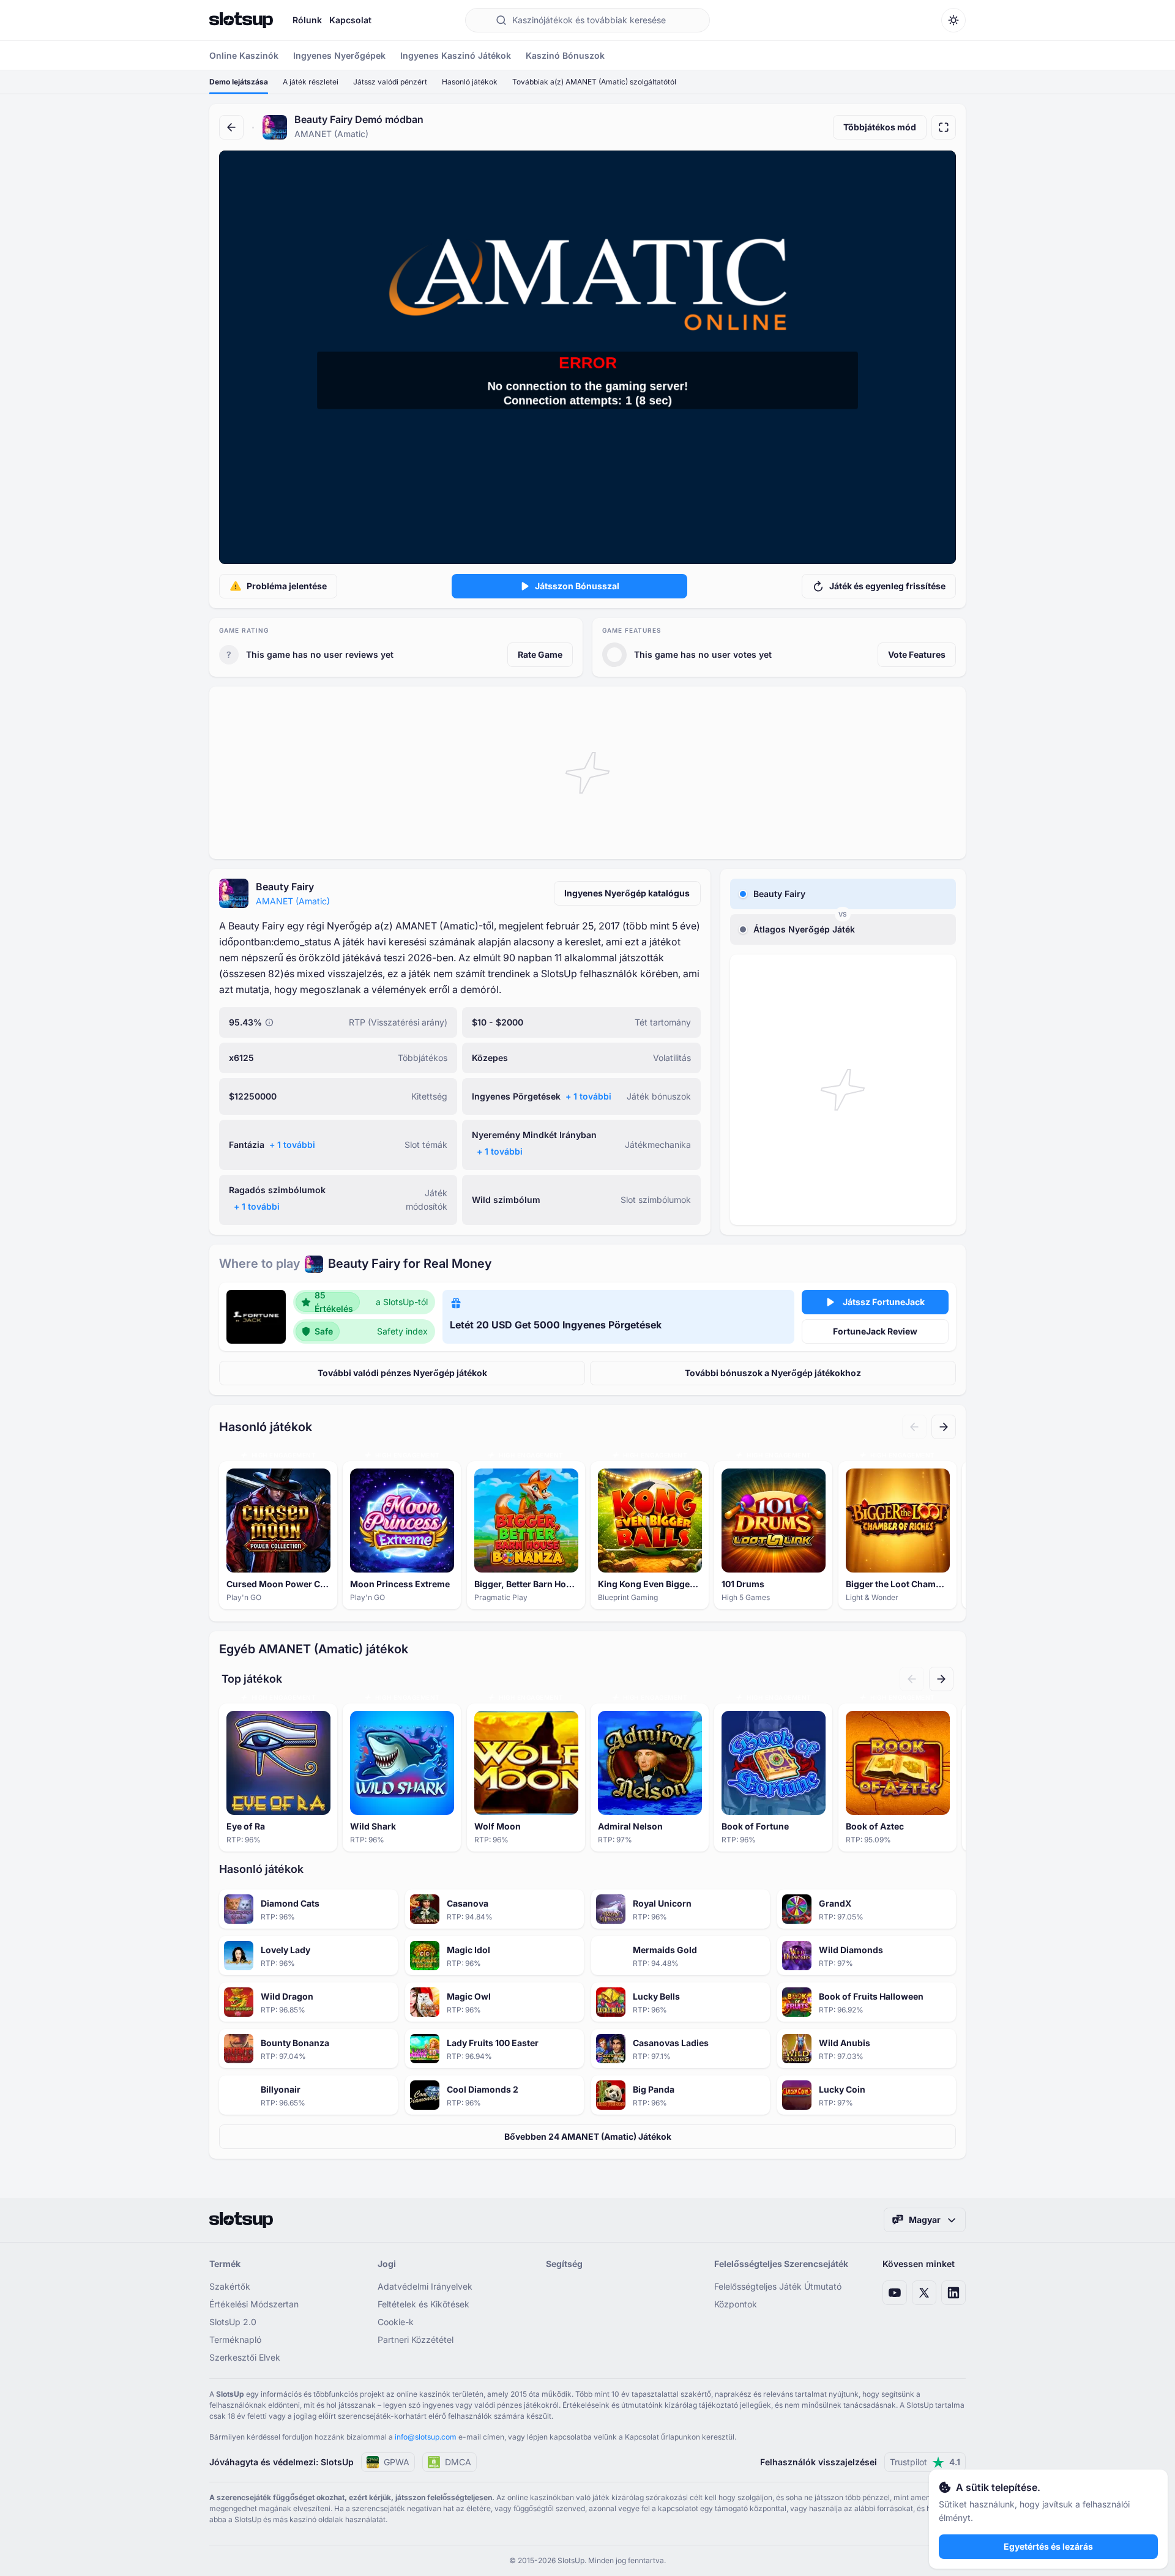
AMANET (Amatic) (293, 901)
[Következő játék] (944, 1427)
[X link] (924, 2293)
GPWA (397, 2462)
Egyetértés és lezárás (1048, 2546)
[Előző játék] (914, 1427)
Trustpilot (925, 2462)
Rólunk (307, 20)
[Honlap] (241, 20)
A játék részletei (311, 82)
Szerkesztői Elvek (245, 2357)
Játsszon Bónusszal (577, 586)
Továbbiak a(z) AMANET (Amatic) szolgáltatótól (594, 82)
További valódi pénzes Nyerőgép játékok (402, 1373)
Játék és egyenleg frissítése (887, 586)
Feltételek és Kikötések (423, 2304)
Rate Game (540, 654)
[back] (231, 127)
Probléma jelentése (287, 586)
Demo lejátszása (239, 82)
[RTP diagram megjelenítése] (269, 1022)
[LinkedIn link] (953, 2293)
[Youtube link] (895, 2293)
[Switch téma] (953, 20)
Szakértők (230, 2286)
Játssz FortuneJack (884, 1302)
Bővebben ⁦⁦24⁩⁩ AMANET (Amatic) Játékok (588, 2136)
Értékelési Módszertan (254, 2304)
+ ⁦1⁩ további (588, 1096)
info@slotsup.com (426, 2437)
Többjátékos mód (880, 127)
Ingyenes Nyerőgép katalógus (627, 893)
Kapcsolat (350, 20)
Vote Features (917, 654)
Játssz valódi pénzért (390, 82)
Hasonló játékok (470, 82)
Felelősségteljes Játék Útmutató (778, 2286)
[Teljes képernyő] (944, 127)
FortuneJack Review (875, 1331)
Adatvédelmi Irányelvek (425, 2286)
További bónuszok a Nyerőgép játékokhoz (773, 1373)
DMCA (458, 2462)
